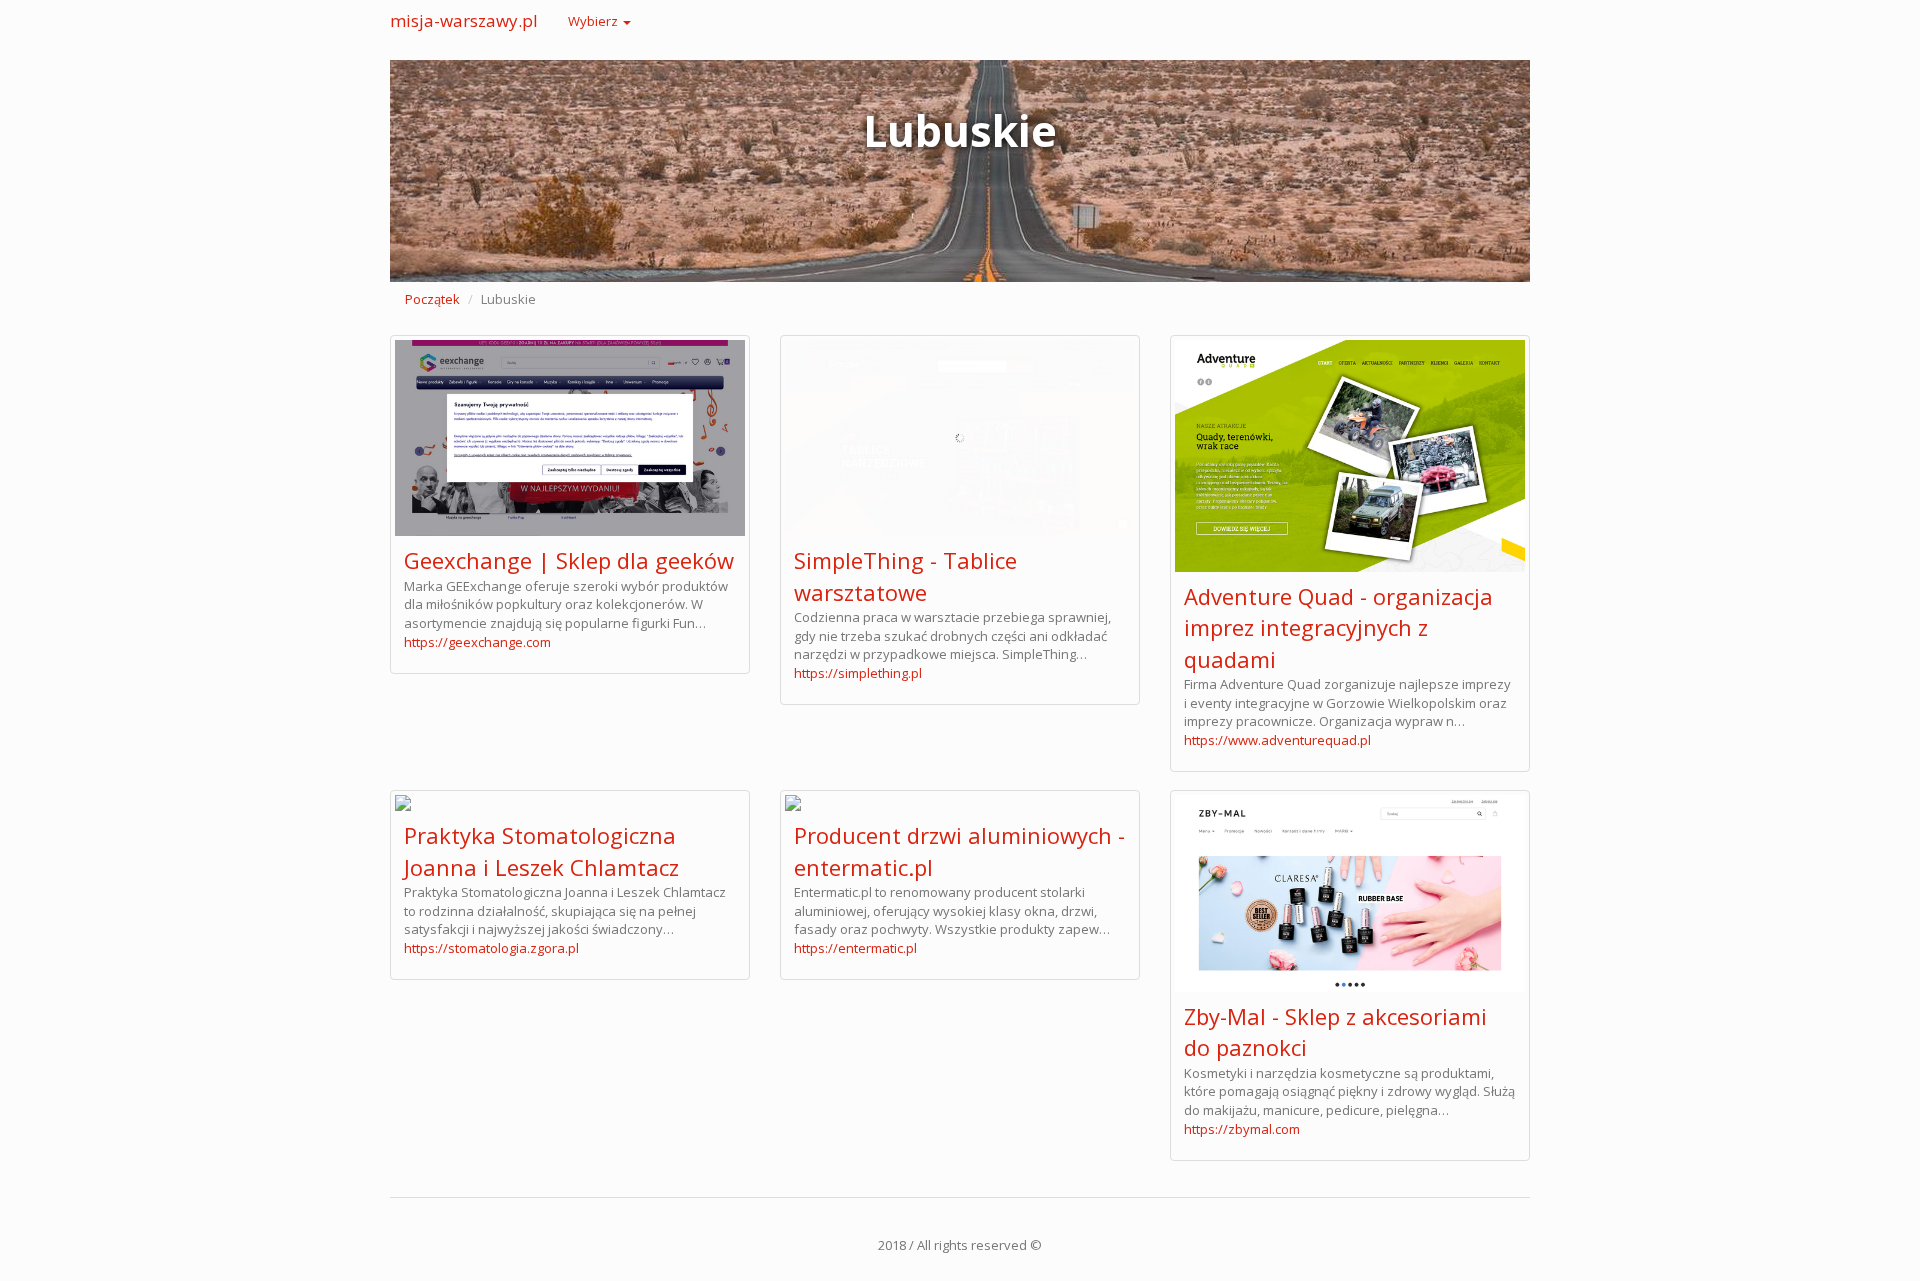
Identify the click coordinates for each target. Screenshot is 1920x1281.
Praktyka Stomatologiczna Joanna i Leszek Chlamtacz (541, 850)
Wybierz (594, 21)
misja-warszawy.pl (464, 20)
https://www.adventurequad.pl (1277, 740)
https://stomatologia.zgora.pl (491, 948)
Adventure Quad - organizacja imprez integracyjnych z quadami (1338, 627)
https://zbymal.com (1242, 1129)
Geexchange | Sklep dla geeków (569, 560)
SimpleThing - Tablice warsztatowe (905, 575)
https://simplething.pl (858, 673)
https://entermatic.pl (855, 948)
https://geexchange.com (477, 642)
